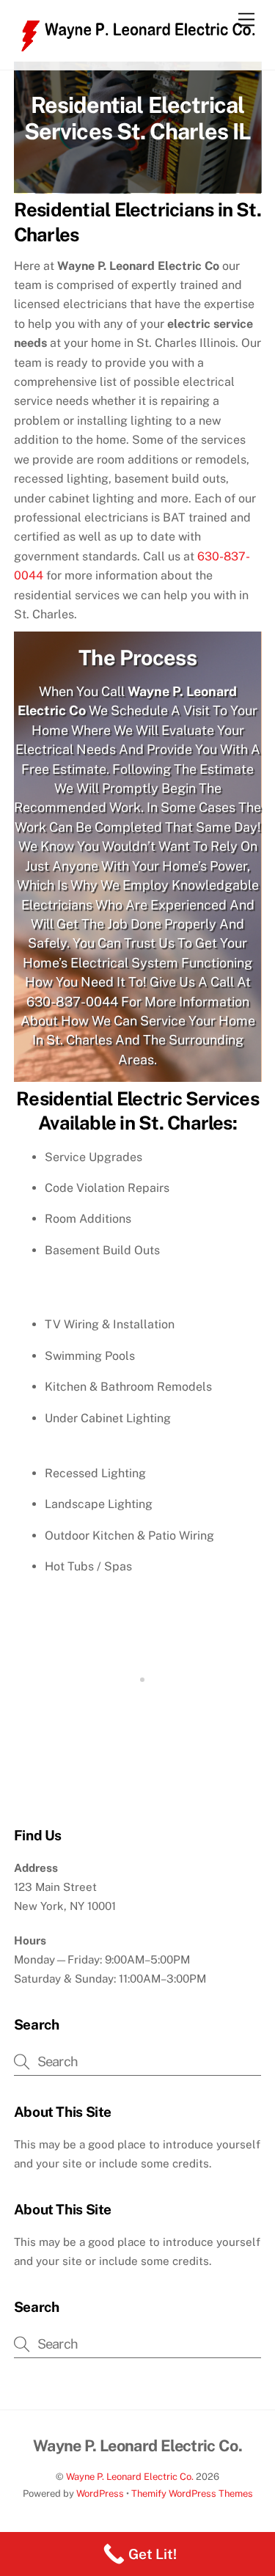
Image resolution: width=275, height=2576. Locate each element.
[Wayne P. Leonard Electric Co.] (134, 63)
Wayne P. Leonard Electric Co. (130, 2508)
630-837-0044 (72, 1033)
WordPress (100, 2525)
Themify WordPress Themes (192, 2525)
